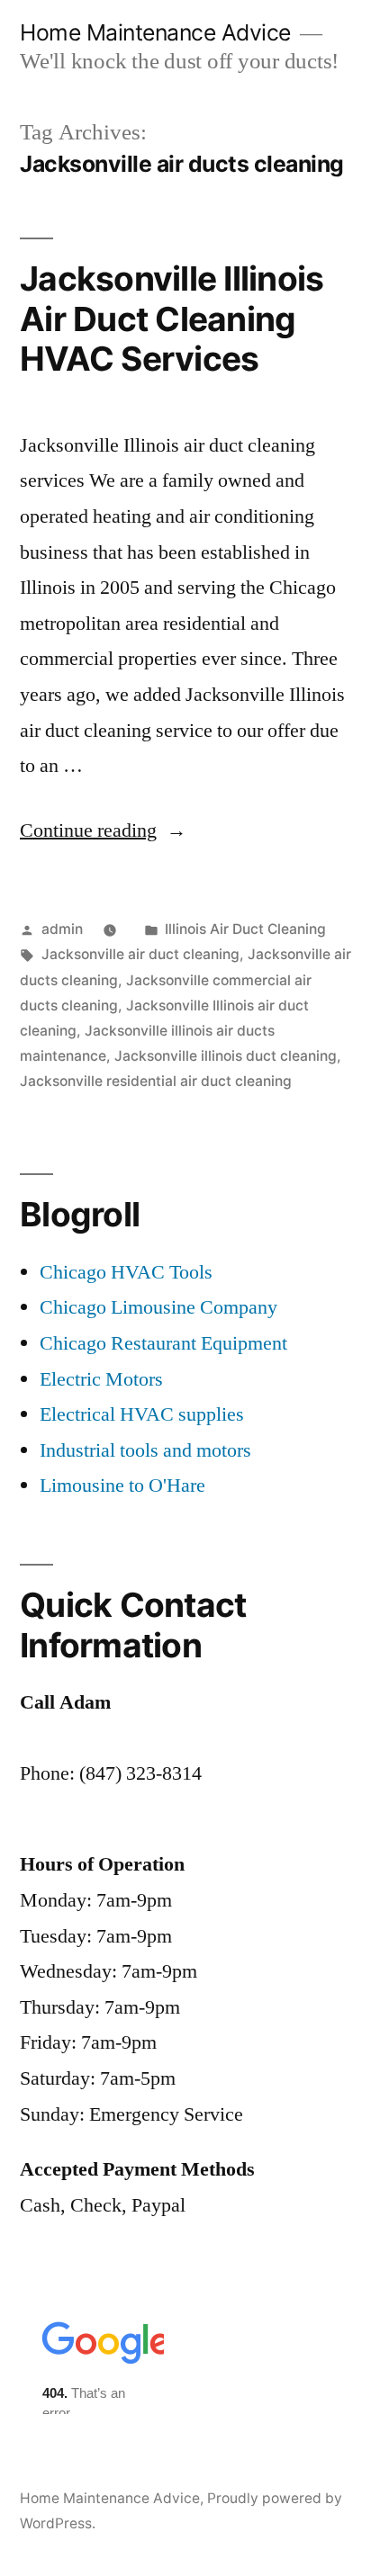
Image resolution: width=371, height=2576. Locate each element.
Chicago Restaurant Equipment (163, 1343)
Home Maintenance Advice (155, 32)
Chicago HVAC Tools (126, 1272)
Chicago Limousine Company (158, 1307)
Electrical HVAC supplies (142, 1414)
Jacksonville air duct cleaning (140, 954)
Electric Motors (101, 1379)
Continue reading (103, 830)
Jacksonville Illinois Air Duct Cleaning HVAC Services (172, 319)
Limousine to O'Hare (122, 1485)
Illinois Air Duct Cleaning (245, 929)
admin (62, 929)
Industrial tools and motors (145, 1450)
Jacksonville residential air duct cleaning (156, 1081)
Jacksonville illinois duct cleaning (226, 1056)
